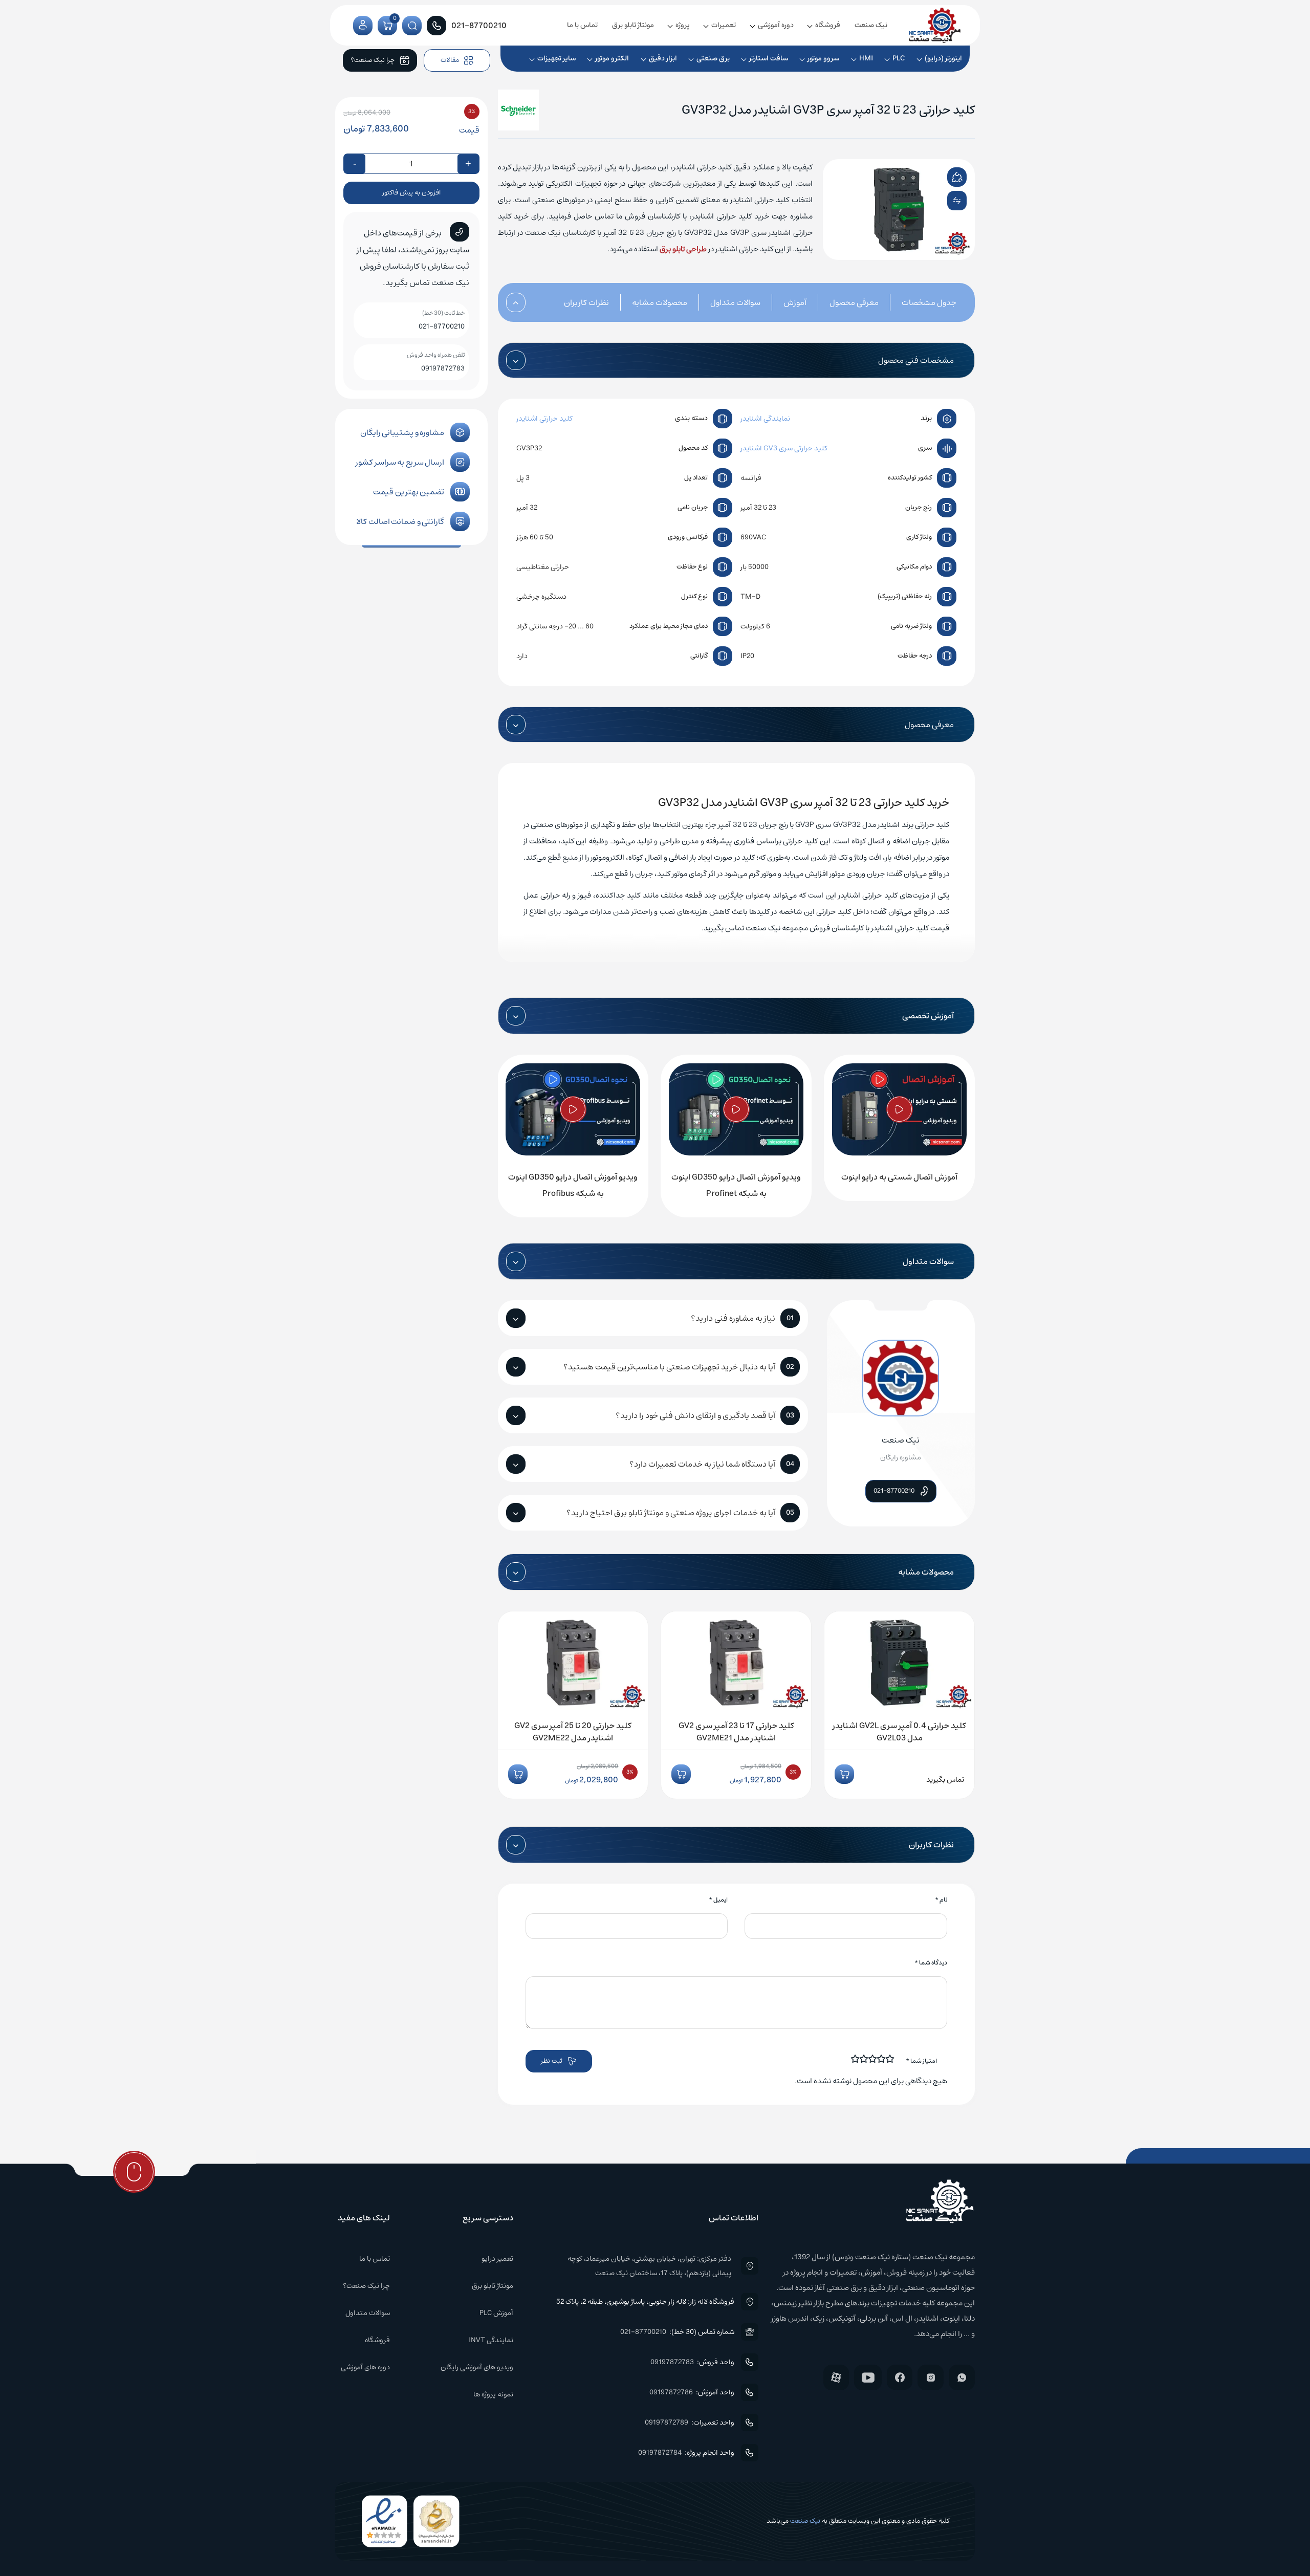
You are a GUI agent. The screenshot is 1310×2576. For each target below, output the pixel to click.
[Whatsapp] (962, 2377)
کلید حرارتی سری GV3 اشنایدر (784, 448)
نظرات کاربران (586, 302)
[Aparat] (836, 2377)
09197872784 (660, 2453)
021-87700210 (442, 326)
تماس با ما (582, 25)
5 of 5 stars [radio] (856, 2059)
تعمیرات (724, 25)
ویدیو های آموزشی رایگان (477, 2367)
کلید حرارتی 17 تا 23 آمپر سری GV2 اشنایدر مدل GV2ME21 (736, 1732)
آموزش (795, 302)
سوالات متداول (735, 302)
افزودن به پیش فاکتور (411, 193)
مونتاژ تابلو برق (633, 25)
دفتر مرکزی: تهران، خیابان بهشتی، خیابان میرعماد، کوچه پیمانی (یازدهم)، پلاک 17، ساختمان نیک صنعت (649, 2266)
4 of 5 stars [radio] (864, 2059)
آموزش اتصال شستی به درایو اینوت (899, 1177)
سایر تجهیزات (556, 58)
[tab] (918, 302)
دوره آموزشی (776, 25)
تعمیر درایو (497, 2259)
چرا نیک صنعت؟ (366, 2286)
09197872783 (443, 368)
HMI (866, 58)
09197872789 (667, 2422)
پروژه (683, 25)
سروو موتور (823, 58)
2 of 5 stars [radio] (882, 2059)
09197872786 (671, 2392)
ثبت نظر (552, 2061)
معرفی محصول (854, 302)
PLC (899, 58)
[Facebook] (900, 2377)
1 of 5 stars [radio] (890, 2059)
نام (941, 1900)
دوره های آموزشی (365, 2367)
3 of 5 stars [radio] (873, 2059)
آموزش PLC (496, 2313)
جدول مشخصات (929, 302)
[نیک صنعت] (935, 25)
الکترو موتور (612, 58)
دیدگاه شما (931, 1963)
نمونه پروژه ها (493, 2394)
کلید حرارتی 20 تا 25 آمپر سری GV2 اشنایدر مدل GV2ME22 (573, 1732)
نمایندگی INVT (491, 2340)
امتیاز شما (921, 2061)
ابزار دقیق (663, 58)
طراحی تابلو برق (683, 249)
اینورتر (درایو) (943, 58)
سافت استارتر (769, 58)
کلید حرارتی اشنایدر (544, 419)
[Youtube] (868, 2377)
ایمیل (718, 1900)
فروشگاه (828, 25)
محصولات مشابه (660, 302)
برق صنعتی (713, 58)
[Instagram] (931, 2377)
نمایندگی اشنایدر (765, 419)
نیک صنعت (871, 25)
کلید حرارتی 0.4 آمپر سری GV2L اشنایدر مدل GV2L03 (899, 1732)
